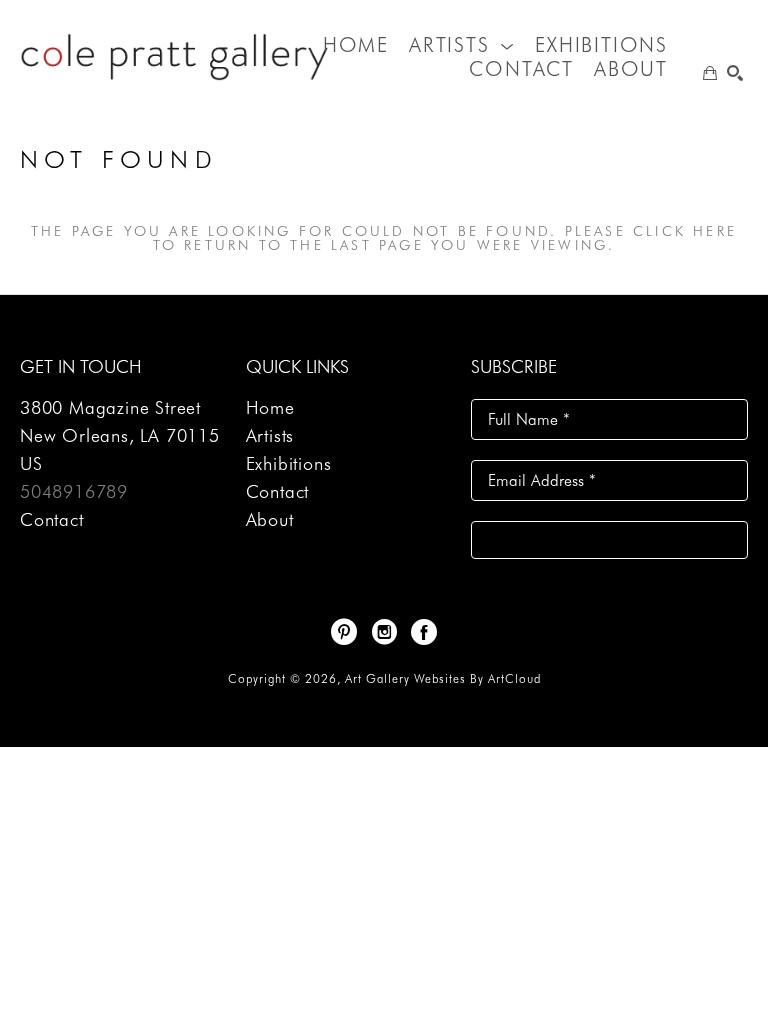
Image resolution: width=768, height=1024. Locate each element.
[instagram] (384, 632)
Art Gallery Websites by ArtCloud (443, 678)
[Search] (735, 73)
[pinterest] (344, 632)
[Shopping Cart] (710, 73)
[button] (462, 45)
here (715, 231)
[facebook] (424, 632)
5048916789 (74, 491)
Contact (52, 519)
